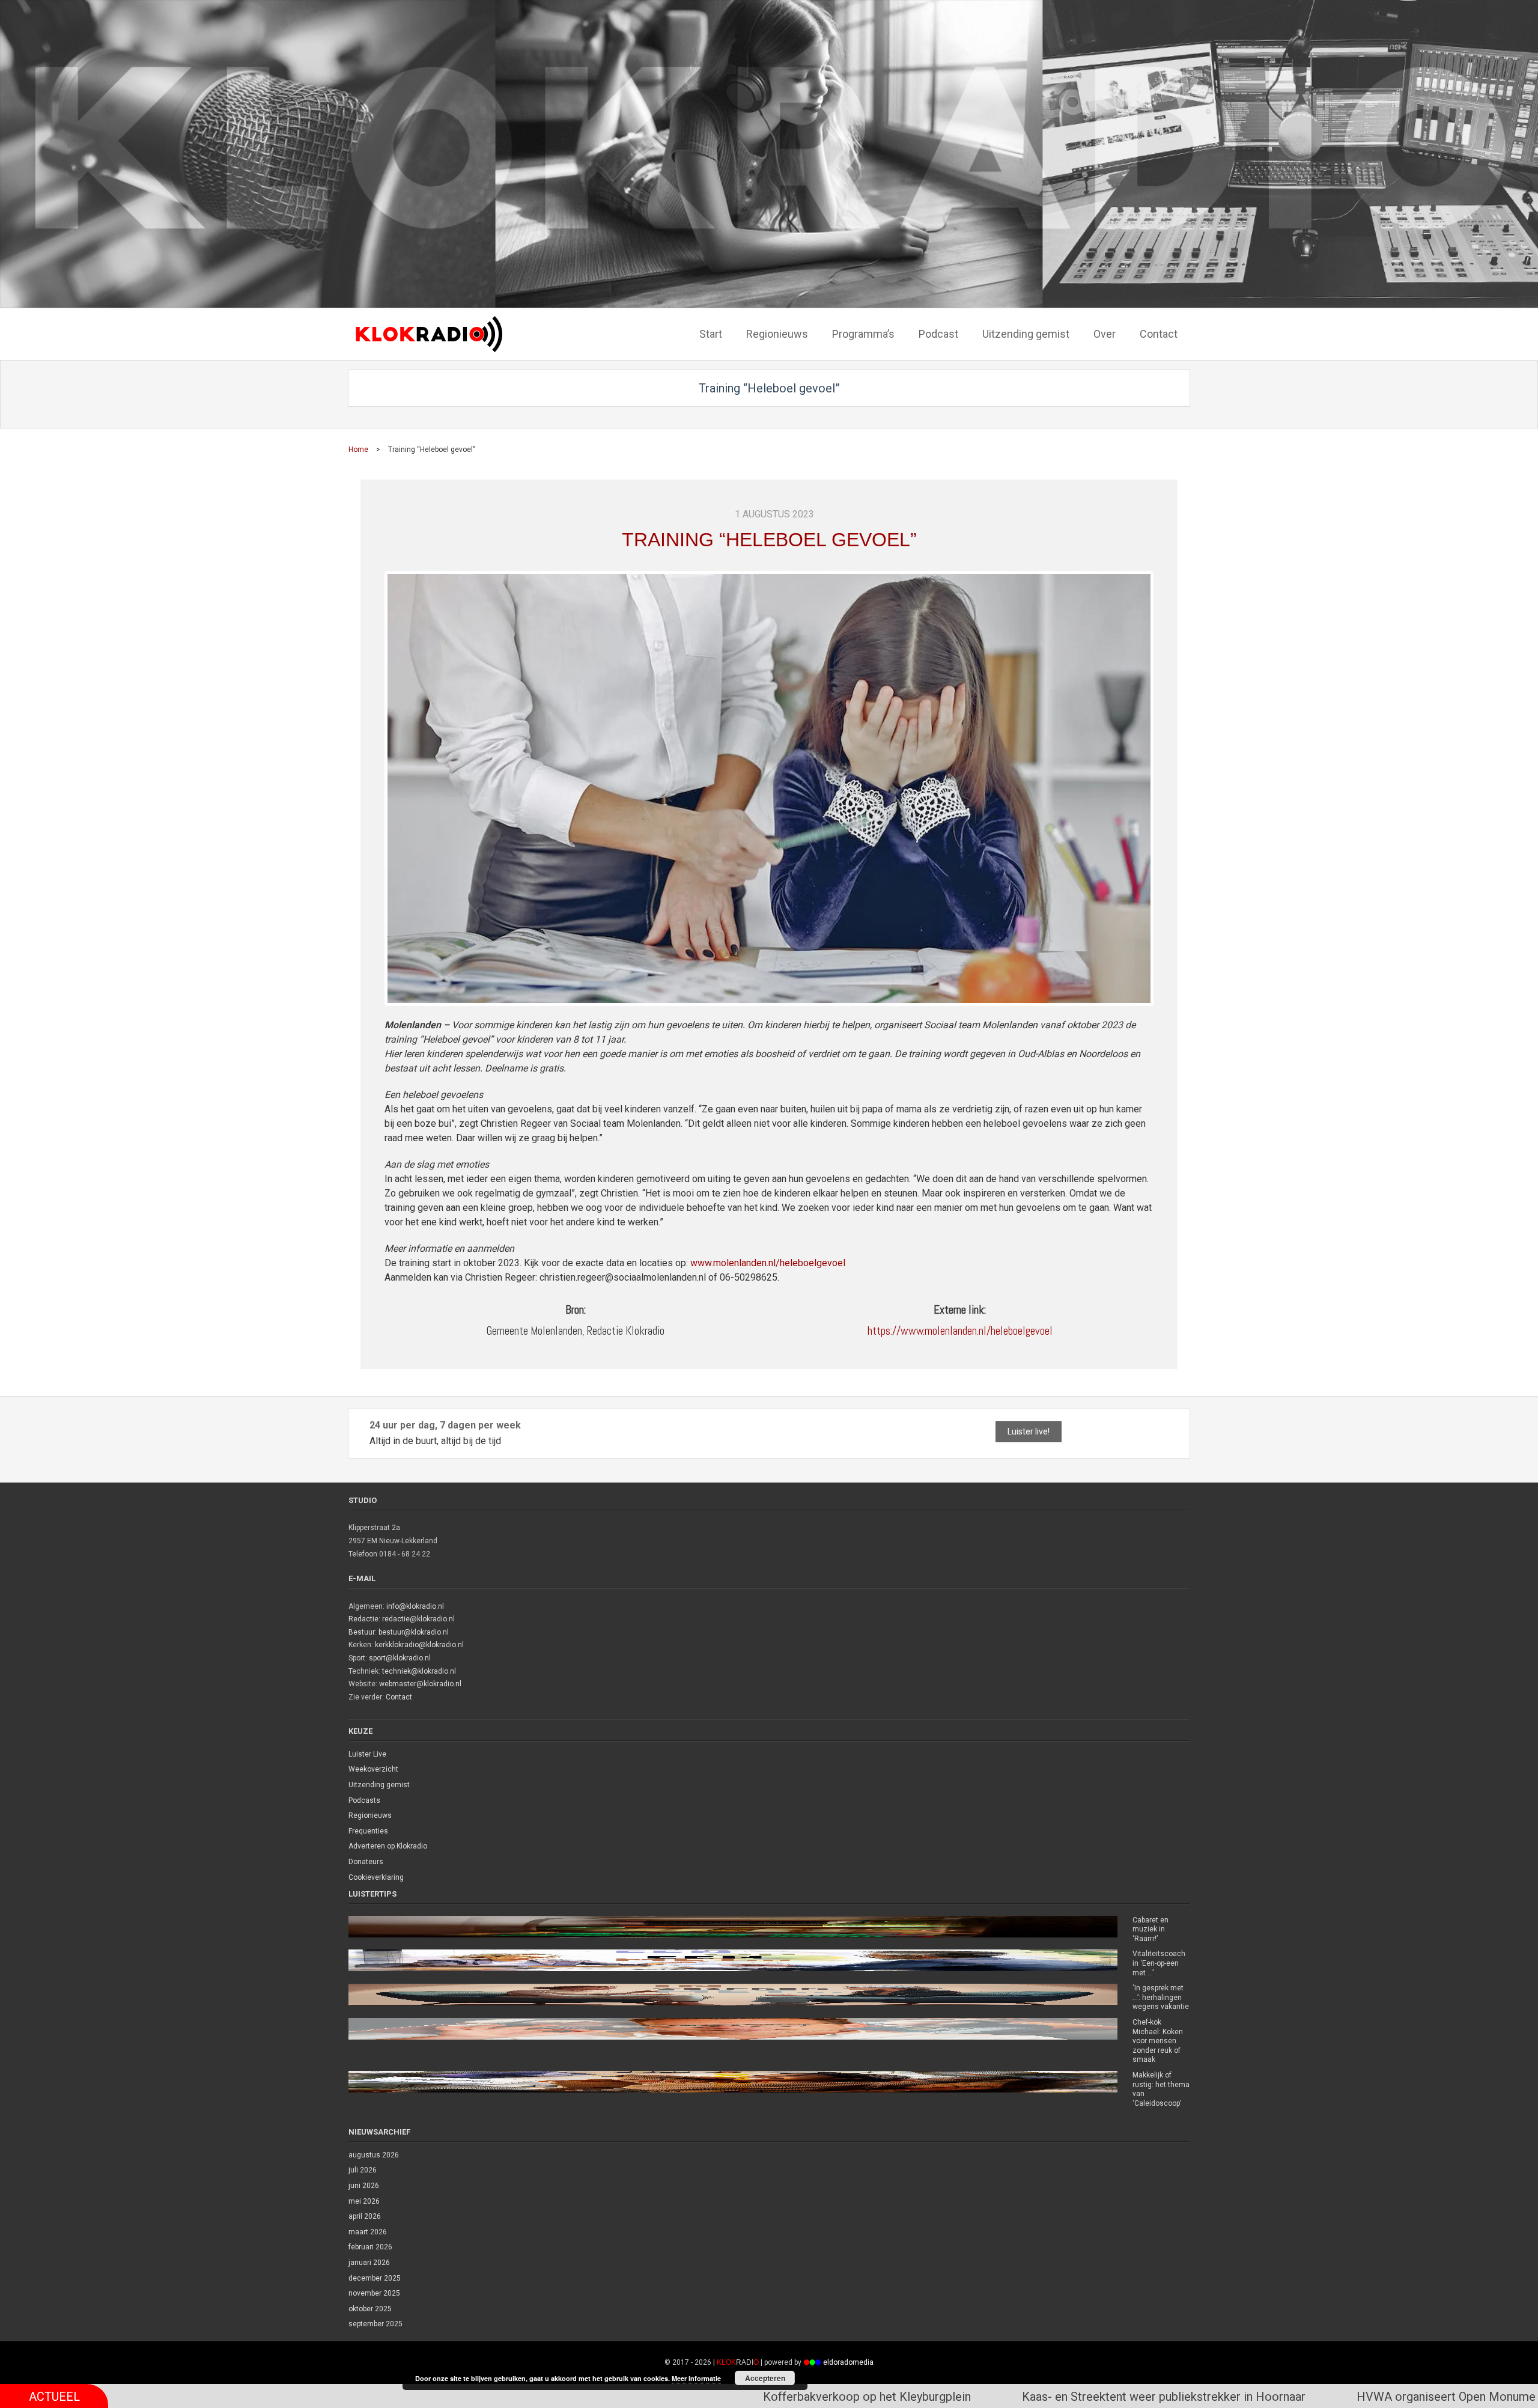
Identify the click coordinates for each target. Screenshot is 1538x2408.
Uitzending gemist (379, 1785)
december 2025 (375, 2278)
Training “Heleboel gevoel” (769, 540)
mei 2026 (364, 2201)
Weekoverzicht (373, 1769)
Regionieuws (370, 1815)
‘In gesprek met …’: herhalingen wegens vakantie (1161, 1997)
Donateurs (366, 1862)
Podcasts (364, 1800)
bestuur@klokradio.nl (414, 1632)
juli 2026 (363, 2170)
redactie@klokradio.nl (418, 1619)
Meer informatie (696, 2378)
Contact (399, 1697)
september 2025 (375, 2324)
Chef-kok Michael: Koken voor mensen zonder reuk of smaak (1158, 2041)
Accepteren (765, 2378)
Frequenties (368, 1831)
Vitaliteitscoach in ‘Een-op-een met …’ (1159, 1963)
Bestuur (362, 1632)
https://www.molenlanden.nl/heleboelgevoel (960, 1331)
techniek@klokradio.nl (419, 1671)
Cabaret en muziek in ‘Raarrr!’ (1150, 1929)
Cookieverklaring (376, 1877)
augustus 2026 (374, 2155)
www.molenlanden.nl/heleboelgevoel (768, 1263)
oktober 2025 (370, 2309)
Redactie (363, 1619)
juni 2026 (364, 2186)
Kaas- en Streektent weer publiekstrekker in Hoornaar (836, 2397)
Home (358, 450)
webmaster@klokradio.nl (420, 1684)
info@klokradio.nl (415, 1606)
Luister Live (367, 1754)
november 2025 (374, 2293)
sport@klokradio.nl (400, 1658)
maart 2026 (368, 2232)
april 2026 (365, 2216)
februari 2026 (370, 2247)
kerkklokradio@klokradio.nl (419, 1645)
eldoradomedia (848, 2362)
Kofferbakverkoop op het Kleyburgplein (540, 2397)
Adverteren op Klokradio (388, 1846)
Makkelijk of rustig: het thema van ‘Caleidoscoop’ (1161, 2089)
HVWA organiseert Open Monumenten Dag (1142, 2397)
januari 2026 (369, 2263)
